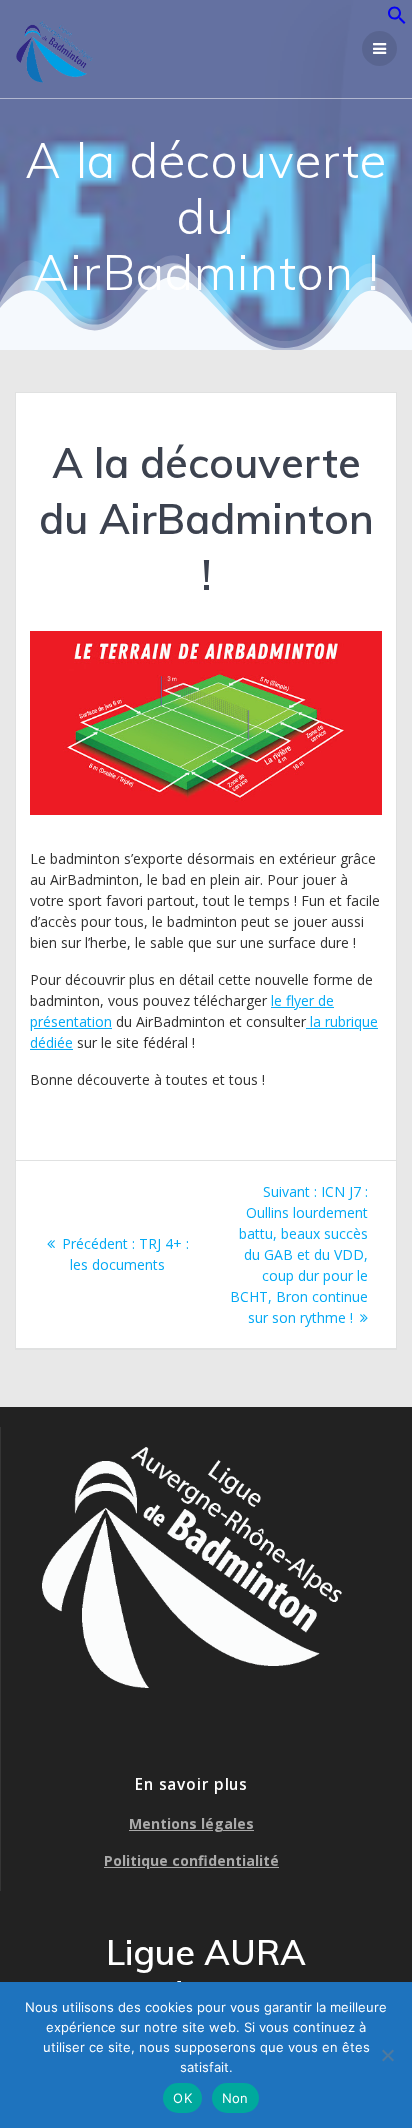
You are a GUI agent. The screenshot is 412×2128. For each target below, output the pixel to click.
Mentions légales (191, 1823)
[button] (397, 19)
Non (235, 2098)
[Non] (387, 2055)
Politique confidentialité (191, 1860)
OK (182, 2098)
